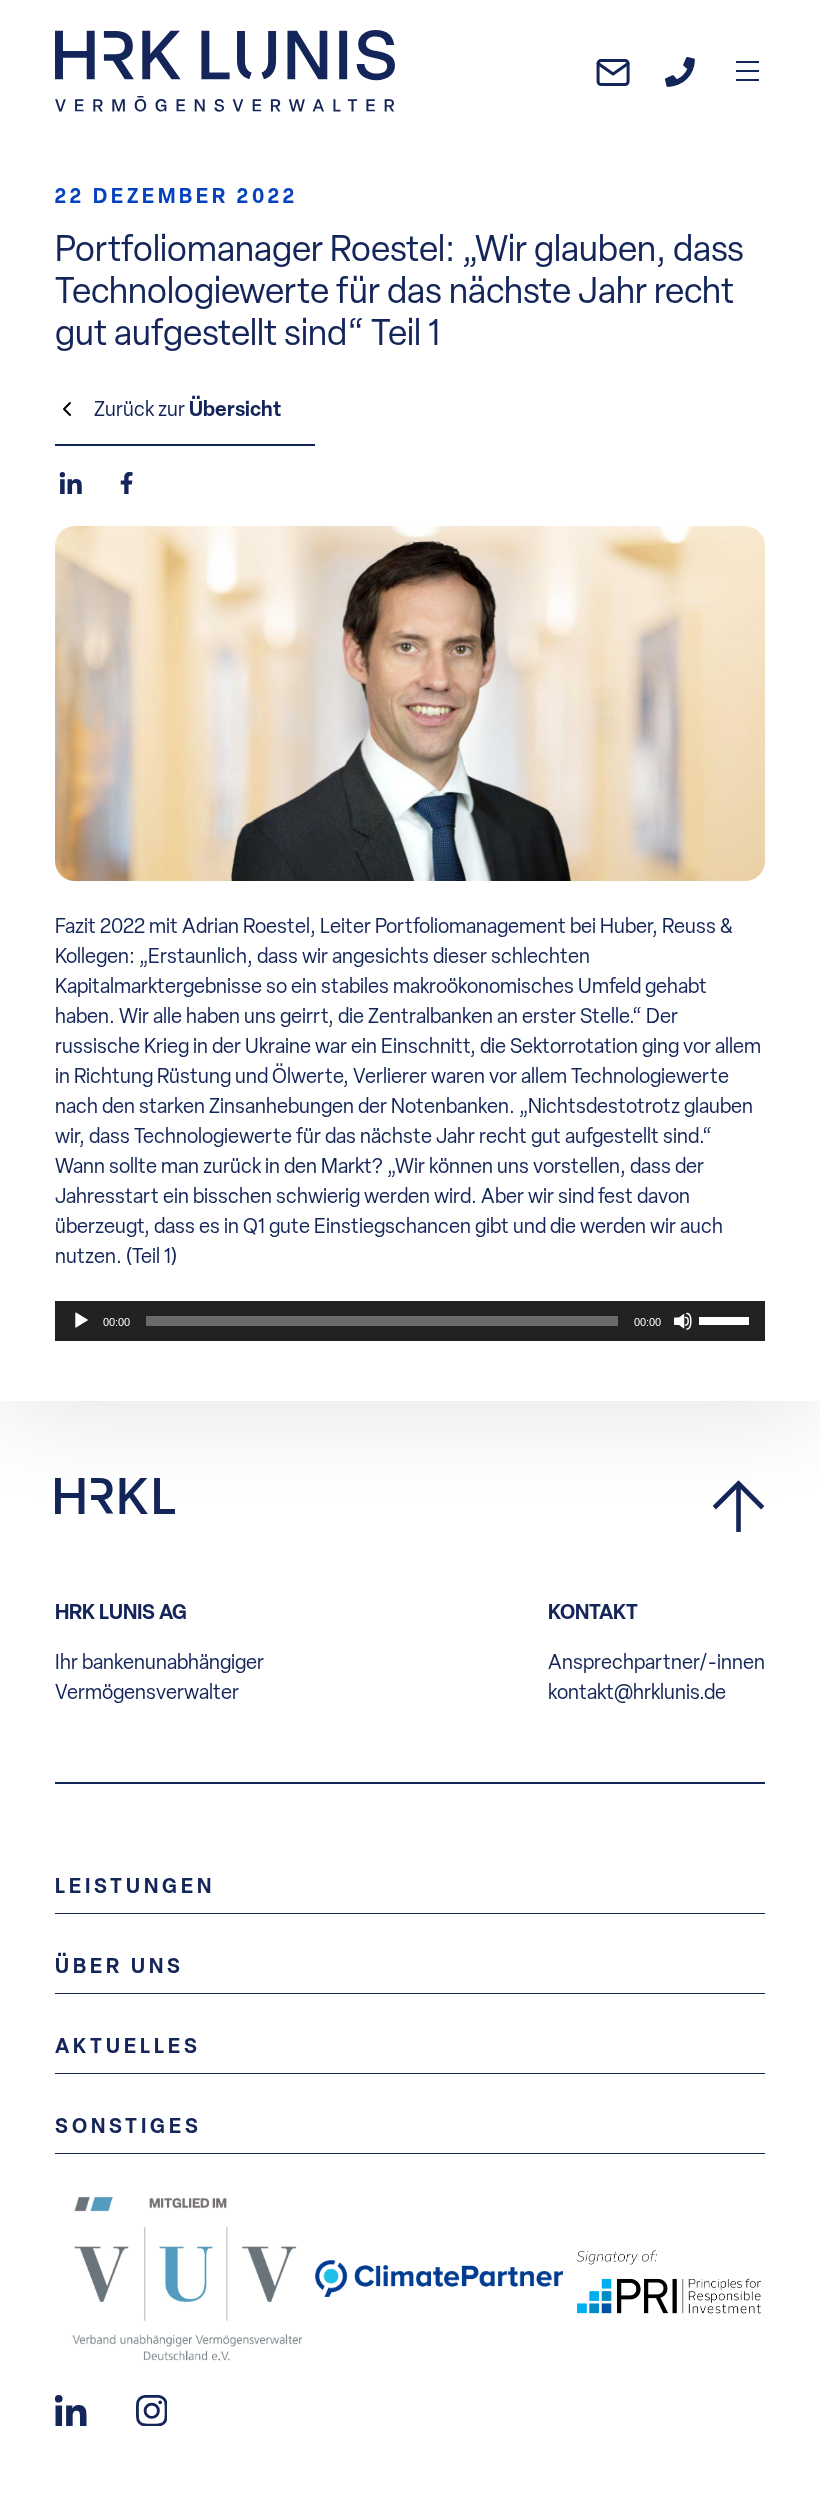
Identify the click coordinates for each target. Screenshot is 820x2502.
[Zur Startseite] (225, 71)
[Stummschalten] (683, 1321)
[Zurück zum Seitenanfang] (738, 1507)
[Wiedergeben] (81, 1321)
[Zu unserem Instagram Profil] (152, 2408)
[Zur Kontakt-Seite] (680, 71)
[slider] (727, 1319)
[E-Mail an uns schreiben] (613, 71)
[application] (410, 1321)
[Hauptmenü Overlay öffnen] (747, 70)
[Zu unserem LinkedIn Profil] (71, 2408)
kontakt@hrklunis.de (637, 1692)
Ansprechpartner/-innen (656, 1662)
